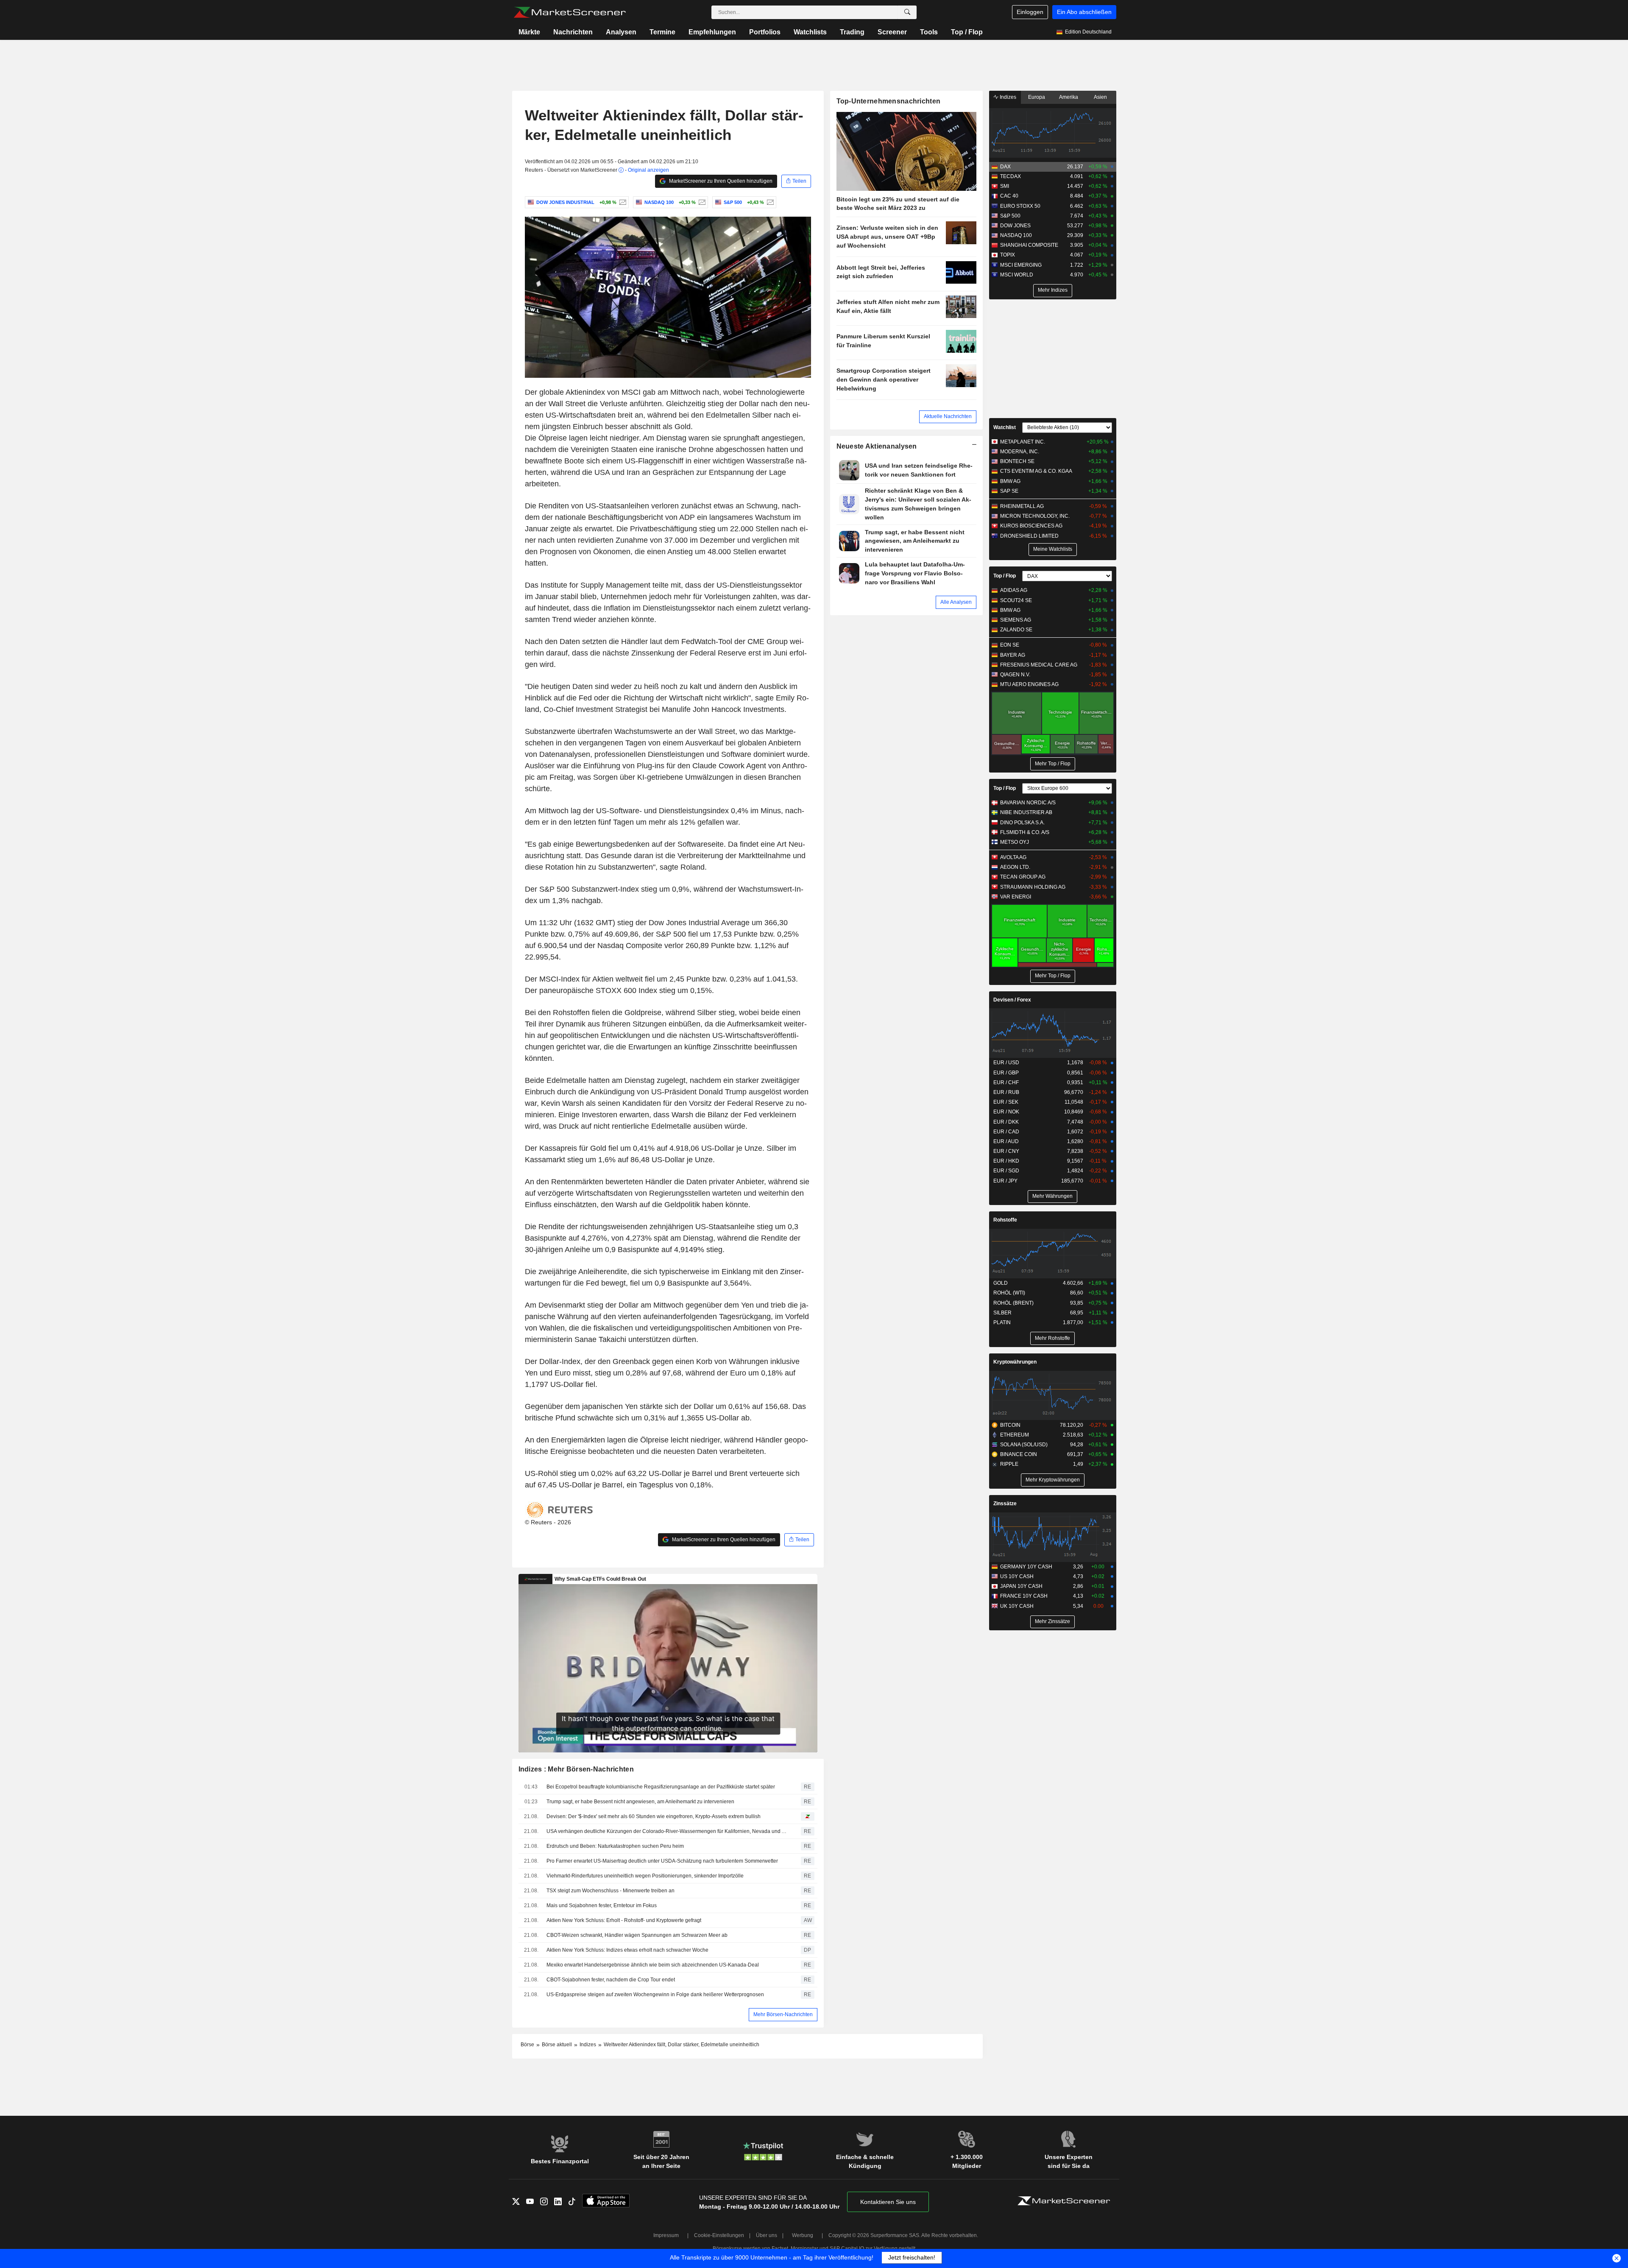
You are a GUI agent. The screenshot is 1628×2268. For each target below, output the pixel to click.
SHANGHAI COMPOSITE (1029, 245)
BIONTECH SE (1017, 461)
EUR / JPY (1005, 1181)
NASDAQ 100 (1016, 235)
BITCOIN (1010, 1425)
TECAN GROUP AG (1023, 877)
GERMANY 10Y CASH (1026, 1567)
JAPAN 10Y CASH (1021, 1586)
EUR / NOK (1006, 1112)
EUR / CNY (1006, 1151)
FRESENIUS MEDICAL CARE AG (1039, 665)
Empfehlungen (712, 32)
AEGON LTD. (1015, 867)
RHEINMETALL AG (1022, 506)
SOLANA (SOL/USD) (1024, 1445)
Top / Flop (967, 32)
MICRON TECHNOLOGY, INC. (1035, 516)
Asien (1100, 97)
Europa (1037, 97)
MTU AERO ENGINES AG (1029, 684)
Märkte (529, 32)
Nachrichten (573, 32)
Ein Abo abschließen (1084, 12)
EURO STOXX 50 (1020, 206)
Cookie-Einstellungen (719, 2235)
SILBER (1002, 1313)
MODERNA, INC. (1020, 452)
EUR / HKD (1006, 1161)
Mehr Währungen (1052, 1196)
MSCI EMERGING (1021, 265)
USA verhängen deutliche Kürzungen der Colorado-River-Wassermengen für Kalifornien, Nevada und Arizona (668, 1831)
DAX (1005, 167)
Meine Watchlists (1053, 549)
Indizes (1007, 97)
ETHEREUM (1015, 1435)
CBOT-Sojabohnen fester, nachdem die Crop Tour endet (611, 1980)
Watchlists (810, 32)
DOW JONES (1015, 226)
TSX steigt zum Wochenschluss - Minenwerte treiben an (610, 1891)
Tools (929, 32)
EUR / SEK (1006, 1102)
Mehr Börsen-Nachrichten (783, 2014)
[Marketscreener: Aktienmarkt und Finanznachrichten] (570, 12)
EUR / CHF (1006, 1082)
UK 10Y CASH (1017, 1606)
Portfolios (765, 32)
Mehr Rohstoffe (1052, 1338)
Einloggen (1030, 12)
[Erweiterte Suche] (907, 12)
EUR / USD (1006, 1063)
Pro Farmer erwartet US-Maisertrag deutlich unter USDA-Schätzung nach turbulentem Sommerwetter (662, 1861)
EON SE (1010, 645)
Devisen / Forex (1012, 1000)
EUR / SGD (1006, 1171)
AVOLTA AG (1013, 857)
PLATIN (1002, 1322)
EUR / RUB (1006, 1092)
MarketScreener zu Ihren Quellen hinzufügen (720, 181)
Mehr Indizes (1053, 290)
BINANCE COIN (1019, 1454)
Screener (892, 32)
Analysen (621, 32)
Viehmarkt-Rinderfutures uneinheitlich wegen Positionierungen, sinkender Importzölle (645, 1876)
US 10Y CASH (1017, 1576)
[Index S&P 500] (769, 202)
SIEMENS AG (1016, 620)
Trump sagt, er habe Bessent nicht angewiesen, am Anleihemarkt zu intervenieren (640, 1802)
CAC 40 (1009, 196)
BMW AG (1010, 481)
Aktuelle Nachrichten (948, 416)
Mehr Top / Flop (1053, 764)
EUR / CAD (1006, 1132)
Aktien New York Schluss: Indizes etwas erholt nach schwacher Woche (627, 1950)
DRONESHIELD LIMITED (1029, 536)
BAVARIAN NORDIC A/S (1028, 803)
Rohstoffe (1005, 1220)
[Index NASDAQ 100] (701, 202)
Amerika (1069, 97)
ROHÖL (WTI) (1009, 1293)
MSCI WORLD (1017, 275)
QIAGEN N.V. (1015, 675)
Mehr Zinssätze (1052, 1621)
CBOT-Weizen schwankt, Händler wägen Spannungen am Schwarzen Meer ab (637, 1935)
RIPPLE (1009, 1464)
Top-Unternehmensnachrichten (889, 101)
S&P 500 (1010, 216)
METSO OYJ (1015, 842)
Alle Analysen (956, 602)
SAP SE (1009, 491)
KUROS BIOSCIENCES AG (1031, 526)
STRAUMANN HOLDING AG (1033, 887)
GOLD (1001, 1283)
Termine (662, 32)
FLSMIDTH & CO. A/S (1025, 832)
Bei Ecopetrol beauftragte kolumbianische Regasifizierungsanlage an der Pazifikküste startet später (661, 1787)
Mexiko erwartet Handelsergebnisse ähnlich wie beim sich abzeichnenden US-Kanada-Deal (653, 1965)
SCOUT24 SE (1016, 600)
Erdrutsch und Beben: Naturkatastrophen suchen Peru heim (616, 1846)
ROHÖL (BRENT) (1013, 1303)
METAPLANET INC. (1023, 442)
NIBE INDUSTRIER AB (1026, 812)
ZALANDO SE (1016, 630)
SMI (1005, 186)
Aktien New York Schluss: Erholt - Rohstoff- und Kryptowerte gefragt (624, 1920)
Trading (852, 32)
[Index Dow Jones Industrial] (622, 202)
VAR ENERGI (1016, 897)
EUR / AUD (1006, 1141)
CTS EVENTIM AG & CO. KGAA (1036, 471)
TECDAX (1011, 176)
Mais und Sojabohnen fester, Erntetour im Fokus (602, 1905)
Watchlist (1005, 427)
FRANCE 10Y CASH (1024, 1596)
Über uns (767, 2235)
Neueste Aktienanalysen (877, 446)
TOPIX (1008, 255)
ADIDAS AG (1014, 590)
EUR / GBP (1006, 1073)
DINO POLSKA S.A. (1022, 823)
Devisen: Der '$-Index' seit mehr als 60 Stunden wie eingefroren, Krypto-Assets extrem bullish (654, 1816)
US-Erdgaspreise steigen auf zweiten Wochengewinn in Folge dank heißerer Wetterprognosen (655, 1995)
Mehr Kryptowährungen (1053, 1480)
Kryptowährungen (1015, 1362)
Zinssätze (1005, 1504)
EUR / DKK (1006, 1122)
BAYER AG (1013, 655)
